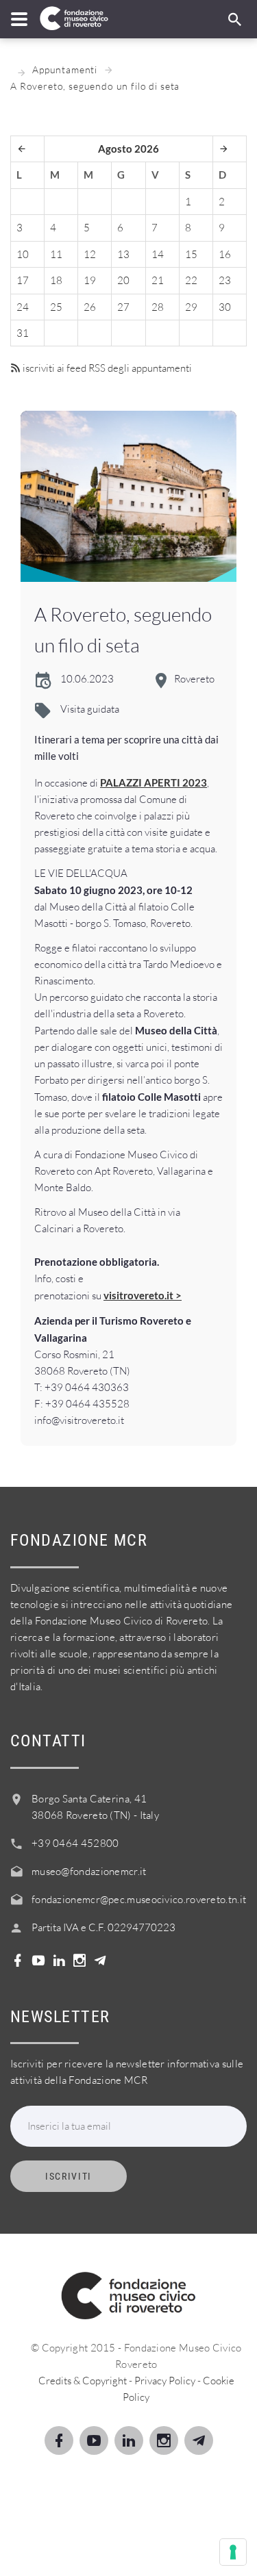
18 (56, 280)
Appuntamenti (65, 69)
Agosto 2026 (128, 149)
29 (191, 307)
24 (23, 307)
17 (23, 280)
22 (191, 280)
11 (56, 254)
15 (191, 254)
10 (23, 254)
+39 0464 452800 (75, 1843)
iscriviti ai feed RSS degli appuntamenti (106, 368)
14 (158, 254)
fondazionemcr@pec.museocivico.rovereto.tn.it (139, 1899)
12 (90, 254)
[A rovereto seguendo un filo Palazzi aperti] (128, 496)
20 (123, 280)
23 (225, 280)
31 (23, 333)
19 (90, 280)
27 (123, 307)
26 (90, 307)
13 (123, 254)
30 (225, 307)
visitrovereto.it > (143, 1295)
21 (158, 280)
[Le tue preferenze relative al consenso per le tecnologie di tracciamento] (233, 2552)
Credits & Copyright (83, 2381)
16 (225, 254)
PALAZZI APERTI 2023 (154, 782)
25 (56, 307)
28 (158, 307)
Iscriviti (69, 2176)
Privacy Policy (165, 2381)
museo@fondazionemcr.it (89, 1871)
